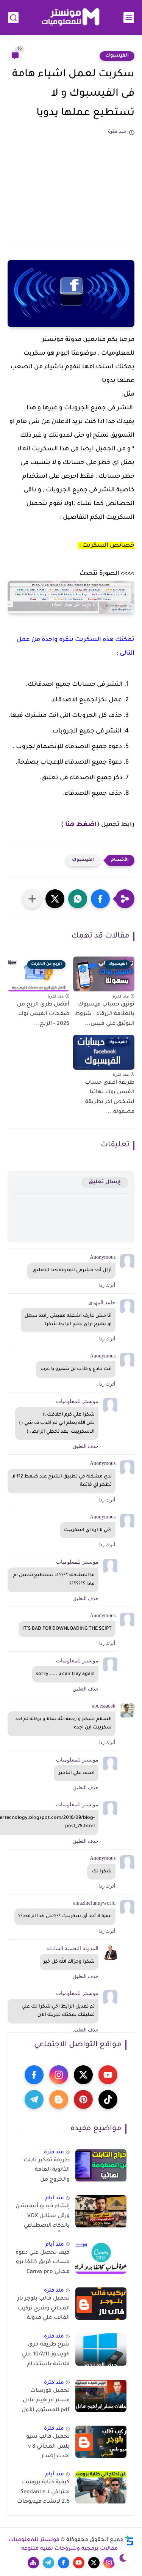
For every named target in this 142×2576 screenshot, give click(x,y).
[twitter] (83, 2075)
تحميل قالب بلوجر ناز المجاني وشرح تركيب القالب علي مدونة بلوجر (44, 2310)
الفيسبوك (117, 56)
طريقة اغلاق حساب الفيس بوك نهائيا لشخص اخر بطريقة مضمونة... (110, 1098)
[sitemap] (33, 2563)
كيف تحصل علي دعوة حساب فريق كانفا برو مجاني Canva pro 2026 (43, 2264)
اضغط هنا (81, 825)
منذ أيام (55, 2198)
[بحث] (13, 18)
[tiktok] (108, 2099)
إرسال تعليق (105, 1182)
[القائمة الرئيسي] (129, 18)
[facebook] (34, 2075)
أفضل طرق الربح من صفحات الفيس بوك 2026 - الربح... (43, 1014)
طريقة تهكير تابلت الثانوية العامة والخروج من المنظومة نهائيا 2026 (43, 2172)
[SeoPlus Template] (130, 2540)
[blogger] (59, 2099)
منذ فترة (54, 2152)
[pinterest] (83, 2099)
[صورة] (101, 2165)
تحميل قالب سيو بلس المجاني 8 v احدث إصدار (48, 2447)
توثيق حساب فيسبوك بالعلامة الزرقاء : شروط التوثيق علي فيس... (105, 1014)
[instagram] (59, 2075)
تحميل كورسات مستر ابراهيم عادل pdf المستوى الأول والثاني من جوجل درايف (46, 2402)
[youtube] (108, 2075)
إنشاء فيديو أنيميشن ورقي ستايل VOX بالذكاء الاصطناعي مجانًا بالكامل (43, 2218)
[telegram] (34, 2099)
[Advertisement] (71, 188)
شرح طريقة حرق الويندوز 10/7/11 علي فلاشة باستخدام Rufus (46, 2356)
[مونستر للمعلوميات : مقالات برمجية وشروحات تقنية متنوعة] (71, 18)
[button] (100, 899)
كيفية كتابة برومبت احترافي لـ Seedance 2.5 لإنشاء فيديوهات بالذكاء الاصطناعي (43, 2494)
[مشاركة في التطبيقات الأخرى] (32, 899)
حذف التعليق (86, 1446)
